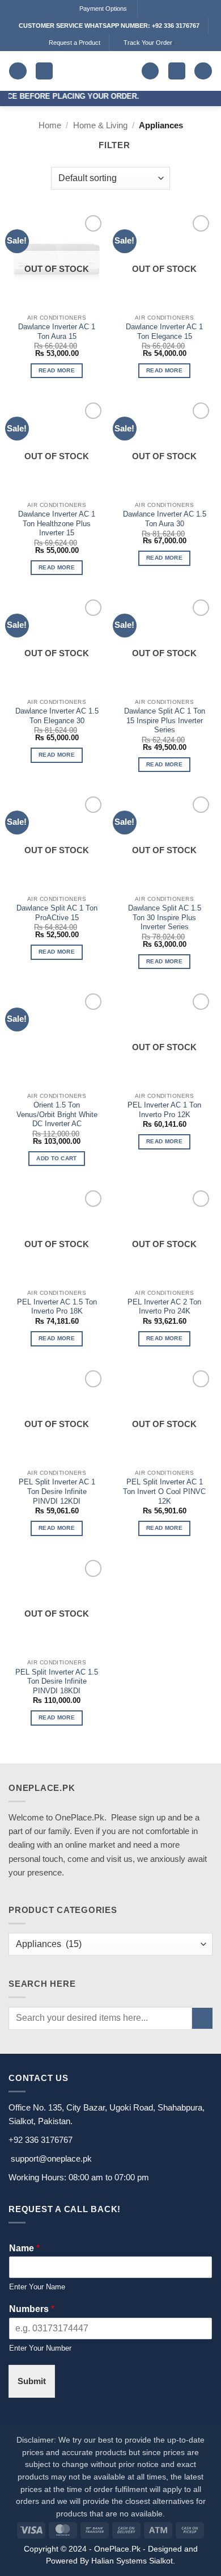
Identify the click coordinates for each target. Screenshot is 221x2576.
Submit (32, 2381)
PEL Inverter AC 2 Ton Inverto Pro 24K (164, 1307)
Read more (57, 370)
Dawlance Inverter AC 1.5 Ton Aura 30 (165, 519)
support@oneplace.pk (51, 2158)
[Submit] (202, 2018)
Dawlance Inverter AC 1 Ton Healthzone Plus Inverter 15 (57, 523)
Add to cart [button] (56, 1158)
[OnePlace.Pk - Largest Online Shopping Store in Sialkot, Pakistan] (97, 71)
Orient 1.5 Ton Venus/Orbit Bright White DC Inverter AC (57, 1114)
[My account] (203, 71)
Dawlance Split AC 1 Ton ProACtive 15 (57, 913)
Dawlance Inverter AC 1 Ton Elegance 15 (164, 332)
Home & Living (100, 125)
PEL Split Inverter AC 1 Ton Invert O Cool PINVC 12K (164, 1491)
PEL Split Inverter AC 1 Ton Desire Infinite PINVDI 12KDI (57, 1491)
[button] (18, 71)
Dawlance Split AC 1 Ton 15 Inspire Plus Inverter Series (165, 720)
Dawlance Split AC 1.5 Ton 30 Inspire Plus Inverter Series (165, 917)
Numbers (32, 2309)
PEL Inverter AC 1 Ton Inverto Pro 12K (164, 1110)
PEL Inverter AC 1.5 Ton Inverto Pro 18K (57, 1307)
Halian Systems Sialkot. (133, 2561)
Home (50, 125)
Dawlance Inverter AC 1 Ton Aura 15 (57, 332)
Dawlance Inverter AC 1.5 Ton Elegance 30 (57, 716)
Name (24, 2248)
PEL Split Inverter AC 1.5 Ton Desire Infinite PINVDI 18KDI (57, 1681)
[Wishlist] (150, 71)
